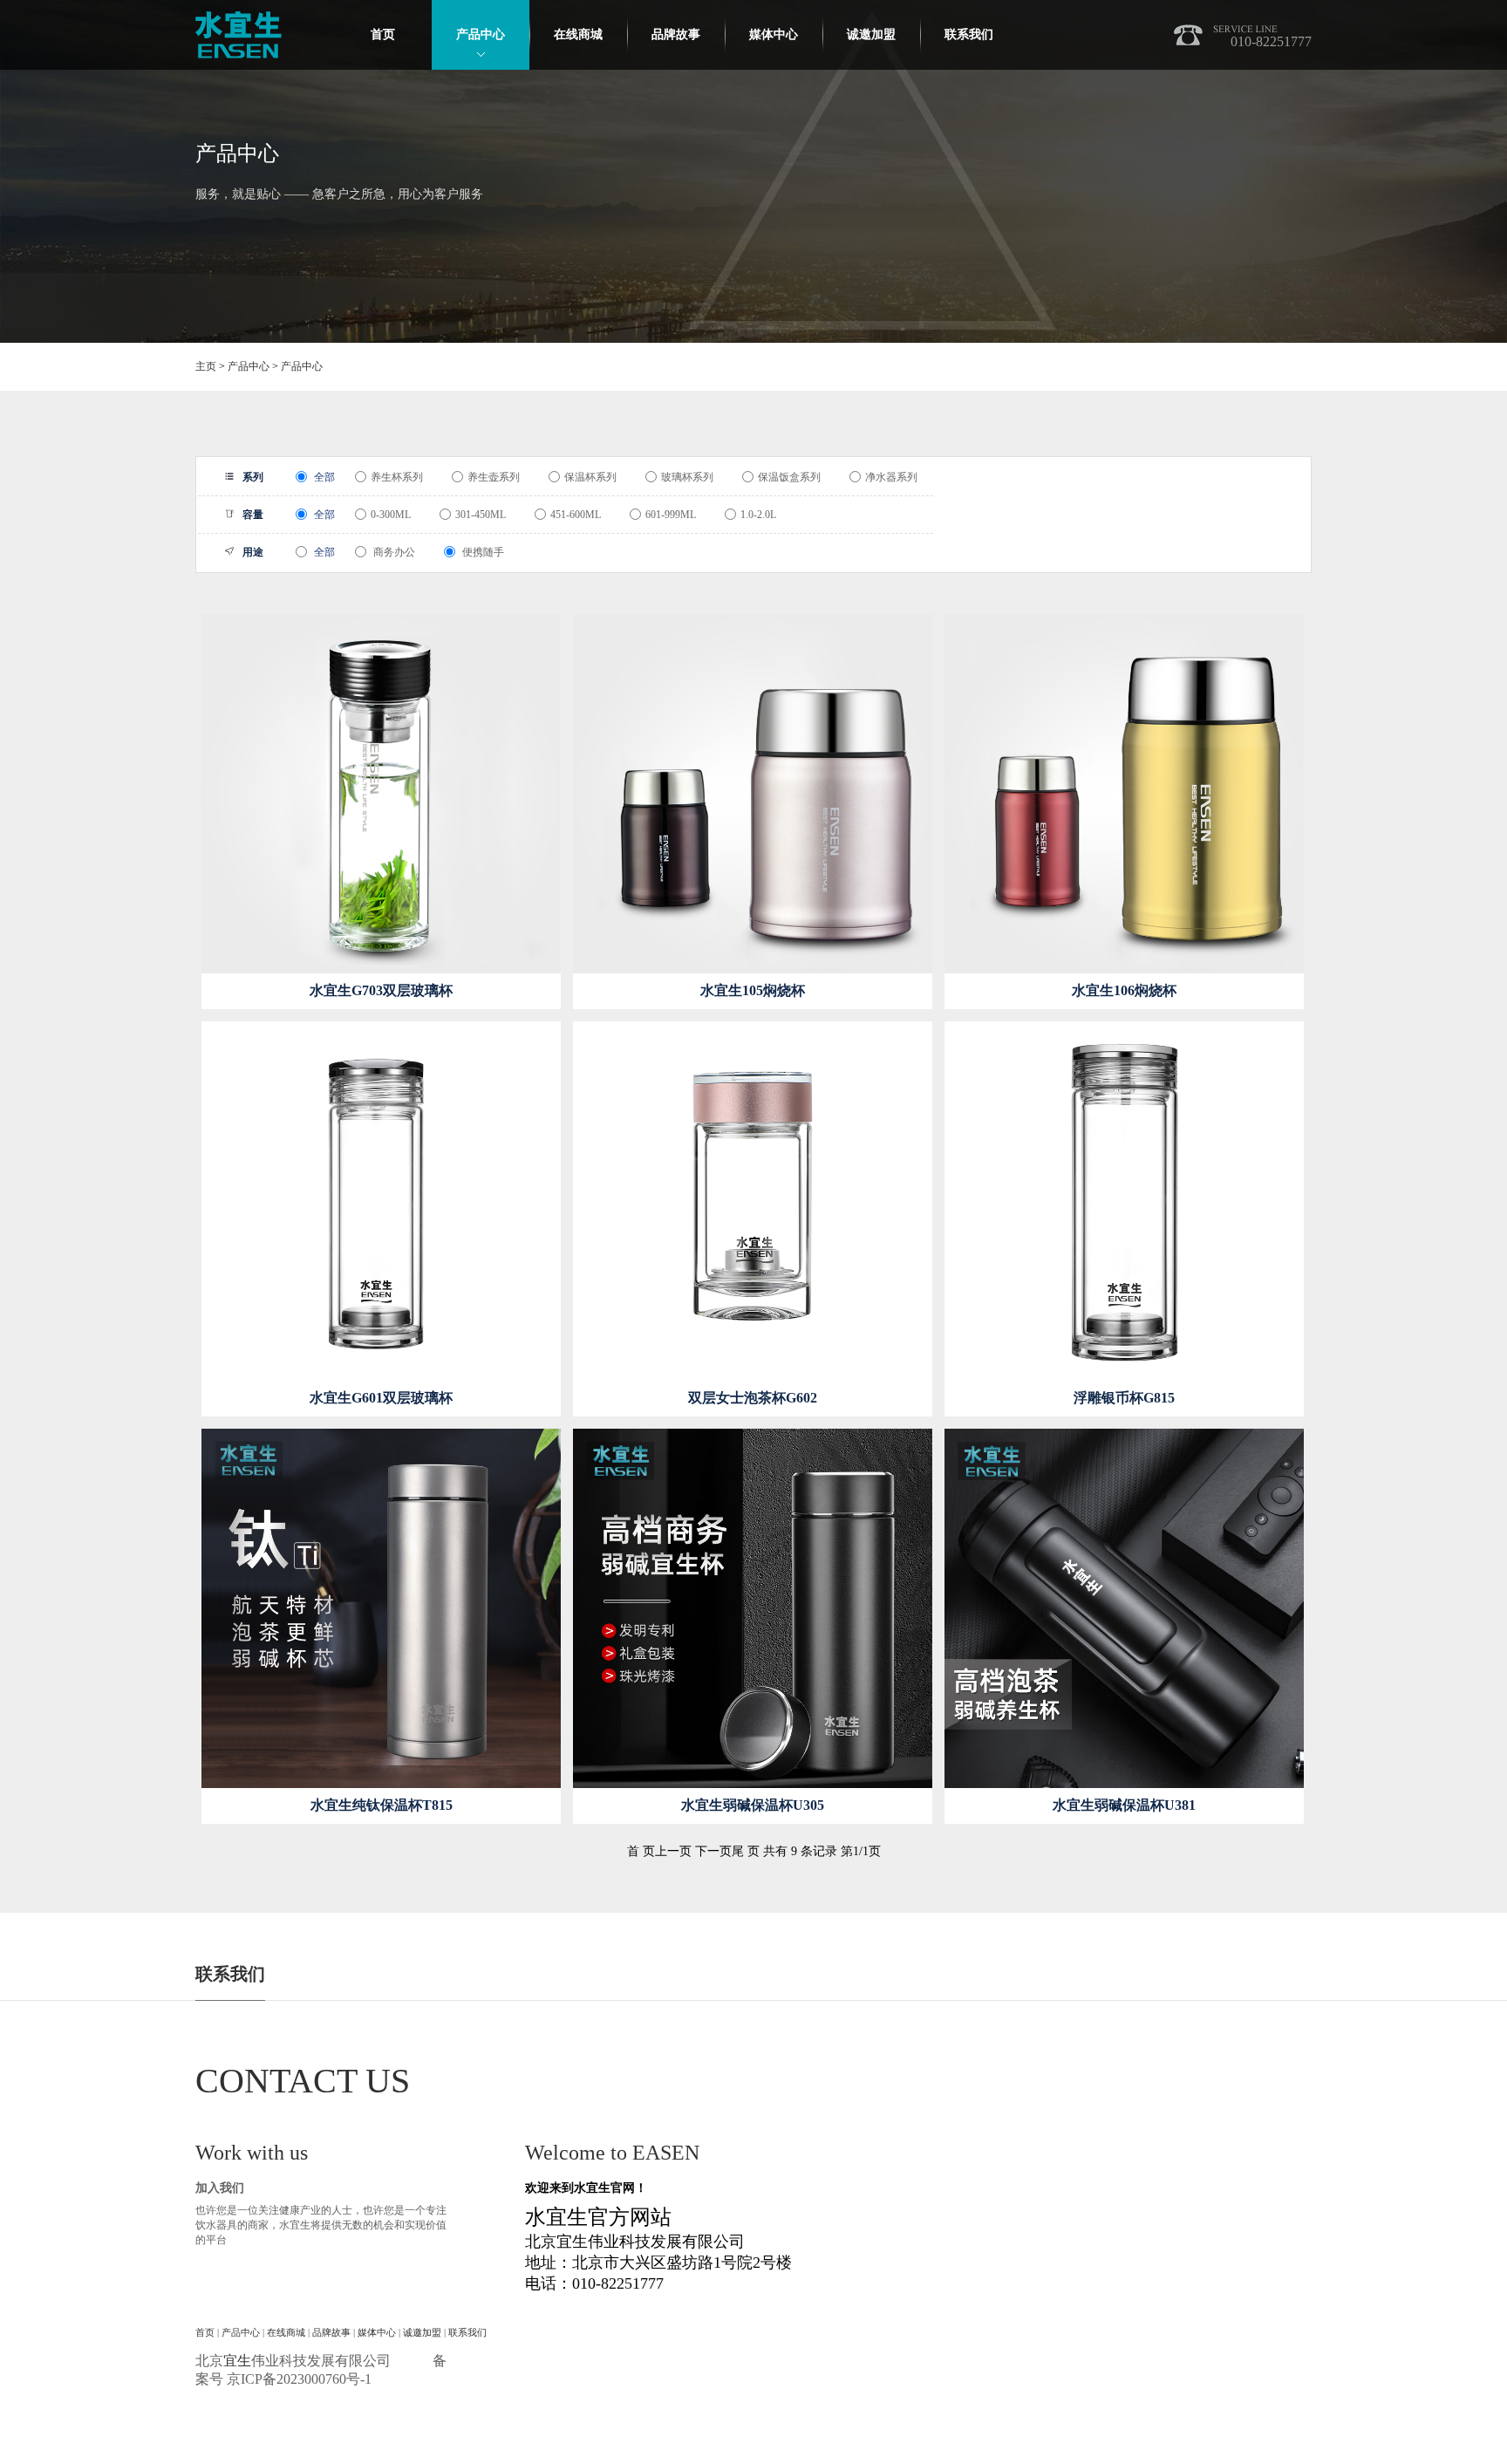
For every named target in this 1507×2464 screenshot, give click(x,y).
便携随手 (482, 552)
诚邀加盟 (871, 34)
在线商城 (578, 34)
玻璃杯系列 (687, 477)
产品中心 (481, 34)
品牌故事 (676, 34)
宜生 (237, 2361)
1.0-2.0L (758, 515)
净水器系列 (891, 477)
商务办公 (393, 552)
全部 (323, 477)
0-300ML (391, 515)
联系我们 (969, 34)
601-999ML (671, 515)
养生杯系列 (397, 477)
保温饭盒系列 (789, 477)
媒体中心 (774, 34)
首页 (383, 34)
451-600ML (576, 515)
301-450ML (481, 515)
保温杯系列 (590, 477)
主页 (206, 366)
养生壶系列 (494, 477)
